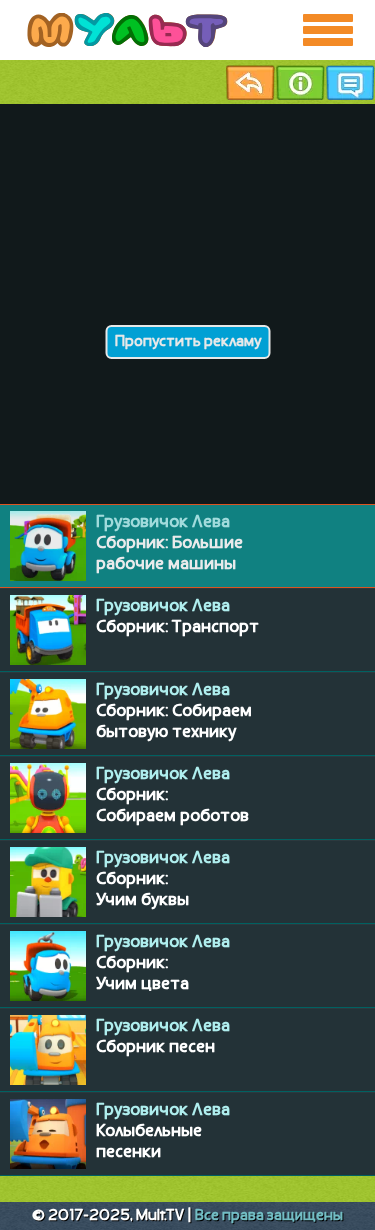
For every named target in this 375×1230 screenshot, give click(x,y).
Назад (250, 82)
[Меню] (328, 30)
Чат (350, 82)
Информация (300, 82)
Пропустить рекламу (187, 342)
